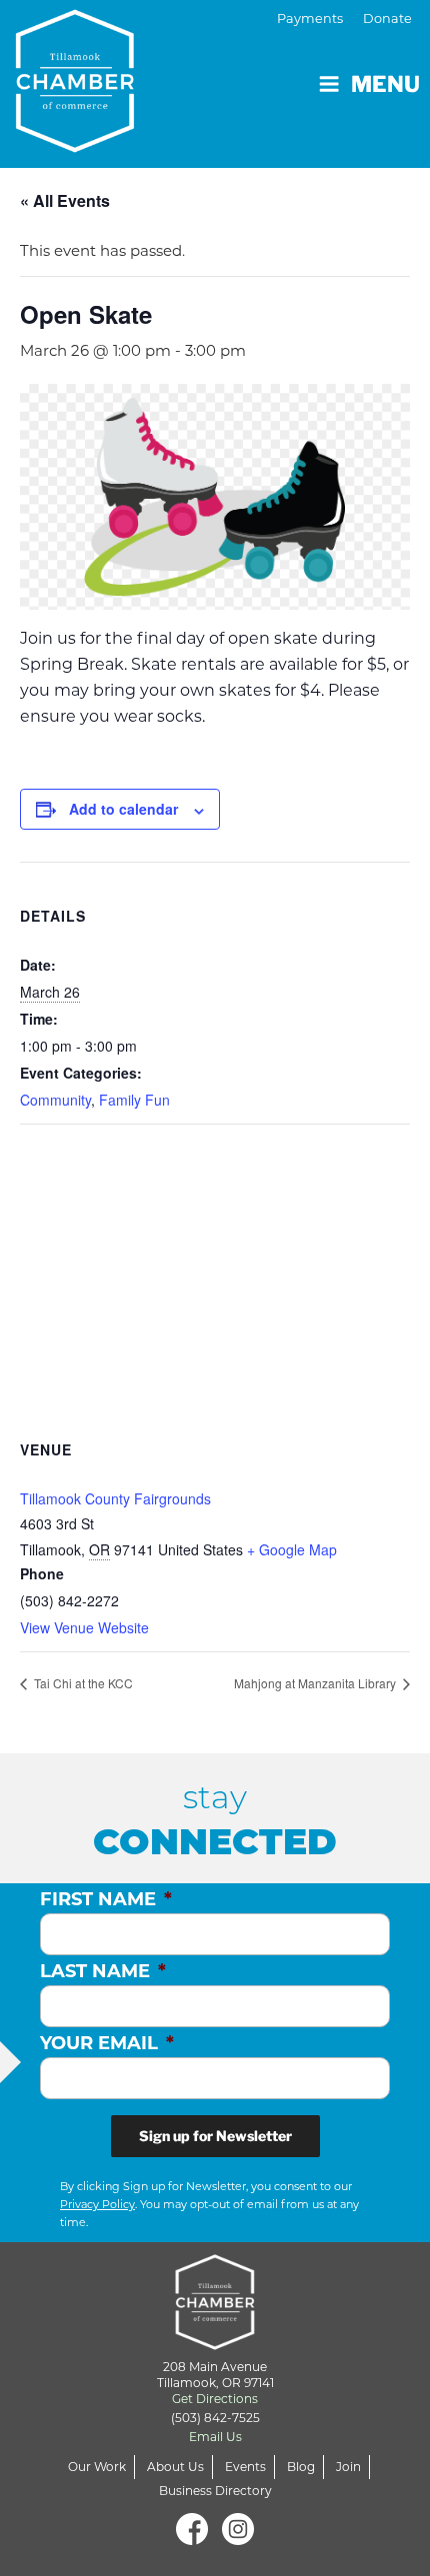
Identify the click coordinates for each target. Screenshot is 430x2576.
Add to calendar (123, 809)
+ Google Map (292, 1549)
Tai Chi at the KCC (82, 1683)
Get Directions (215, 2399)
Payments (310, 18)
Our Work (97, 2467)
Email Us (215, 2437)
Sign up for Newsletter (215, 2136)
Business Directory (215, 2491)
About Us (175, 2467)
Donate (387, 18)
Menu (385, 84)
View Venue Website (84, 1627)
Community (55, 1100)
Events (245, 2467)
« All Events (65, 200)
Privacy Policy (97, 2204)
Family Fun (134, 1100)
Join (348, 2467)
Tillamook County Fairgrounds (115, 1498)
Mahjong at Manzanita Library (316, 1683)
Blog (301, 2467)
